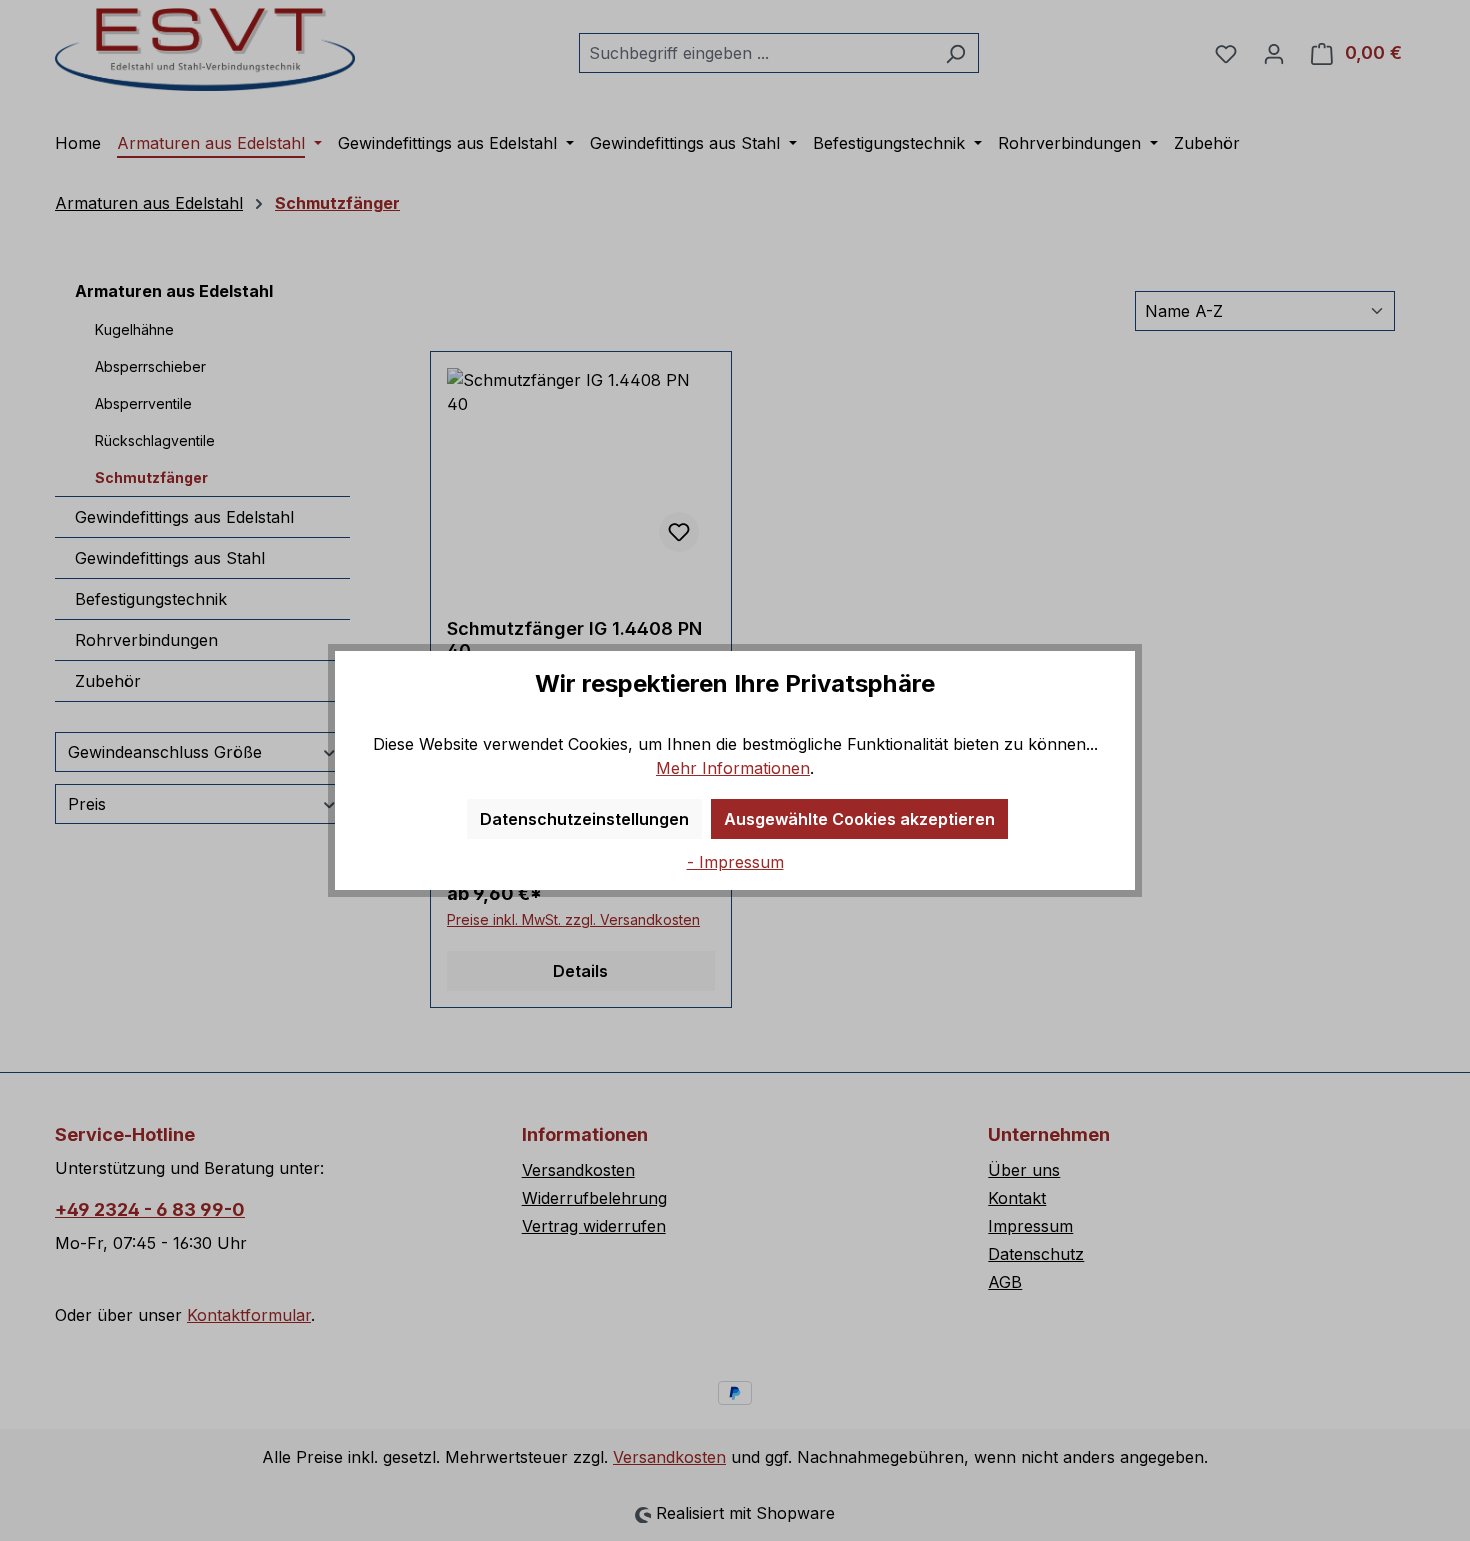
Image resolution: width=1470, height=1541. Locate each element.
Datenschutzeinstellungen (584, 819)
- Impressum (735, 862)
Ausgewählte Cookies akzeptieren (859, 819)
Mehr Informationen (733, 768)
